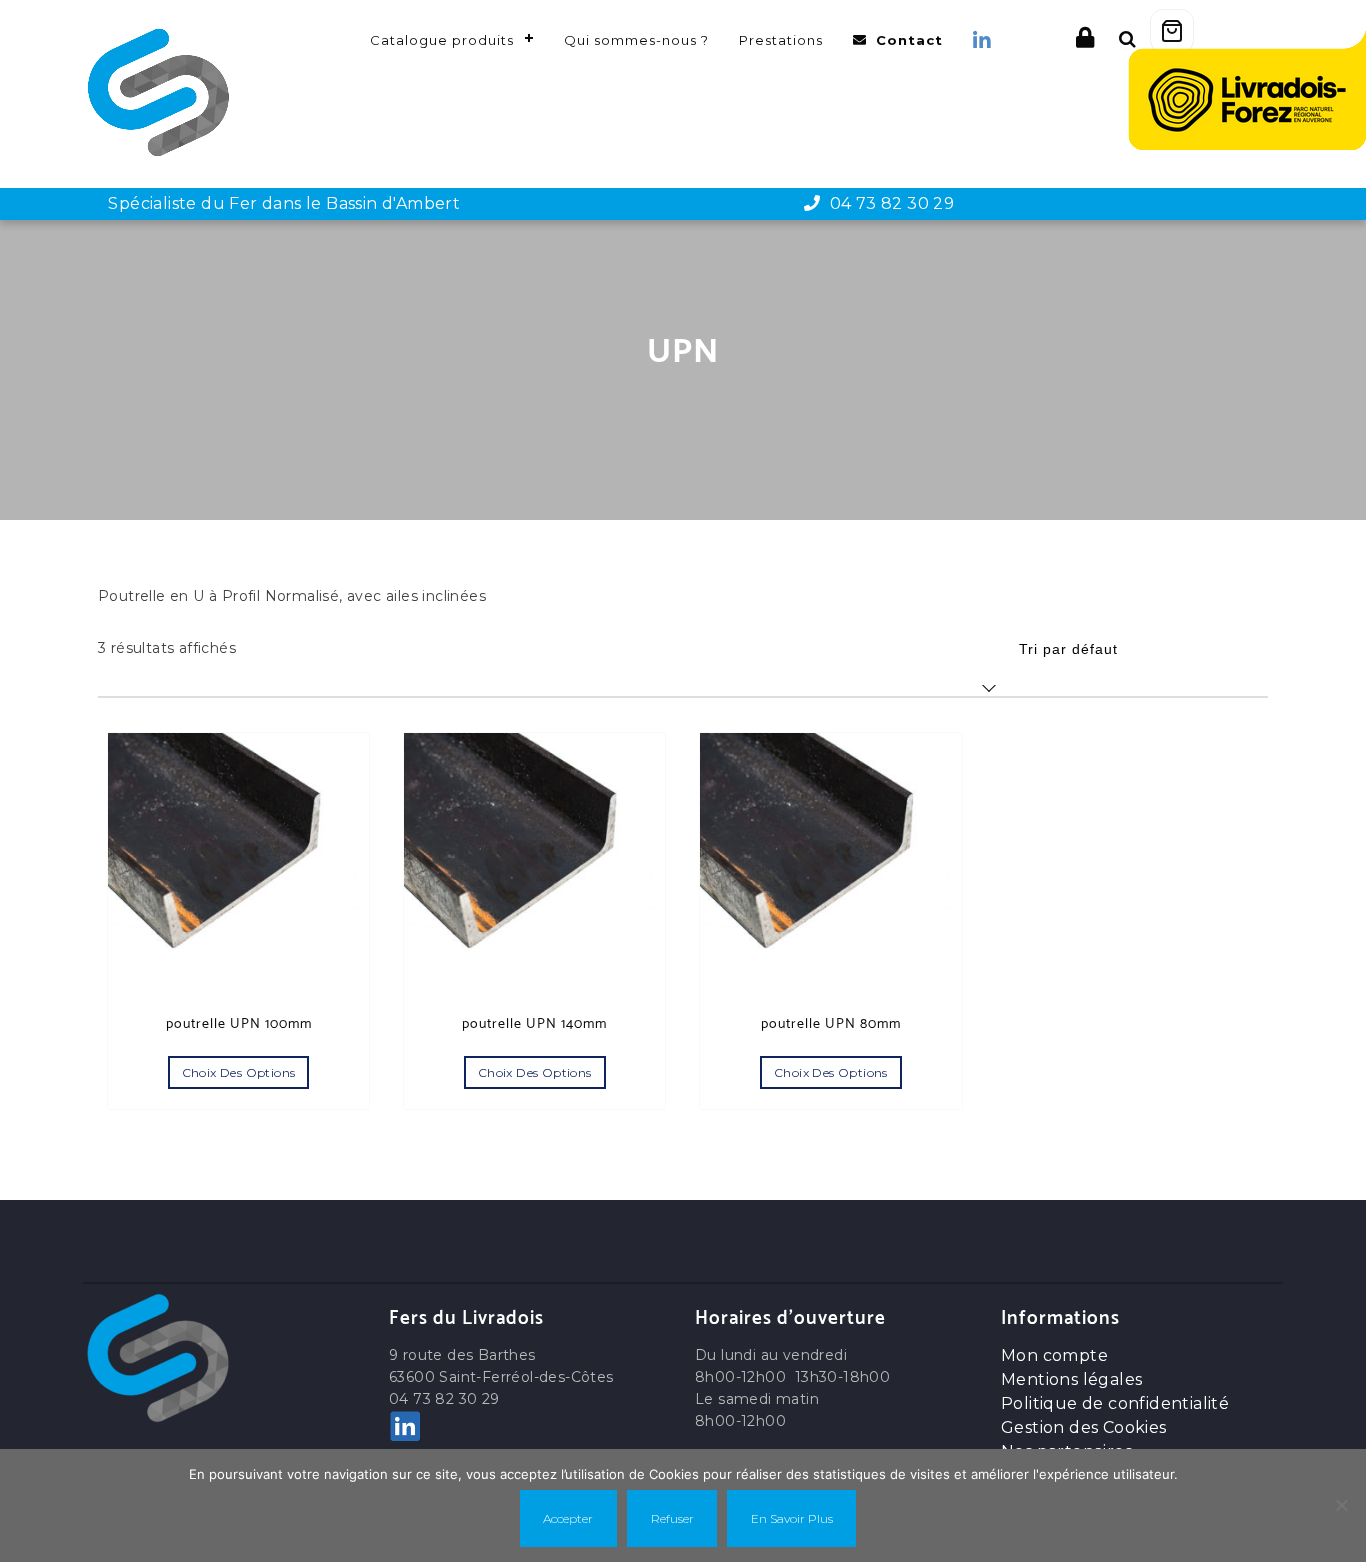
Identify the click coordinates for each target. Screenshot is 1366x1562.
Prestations (781, 40)
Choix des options (239, 1072)
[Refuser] (1341, 1505)
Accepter (568, 1518)
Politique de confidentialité (1115, 1403)
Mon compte (1054, 1355)
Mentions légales (1071, 1379)
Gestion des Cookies (1084, 1427)
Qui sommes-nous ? (636, 40)
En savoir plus (792, 1518)
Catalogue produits (442, 40)
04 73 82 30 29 (887, 203)
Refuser (672, 1518)
